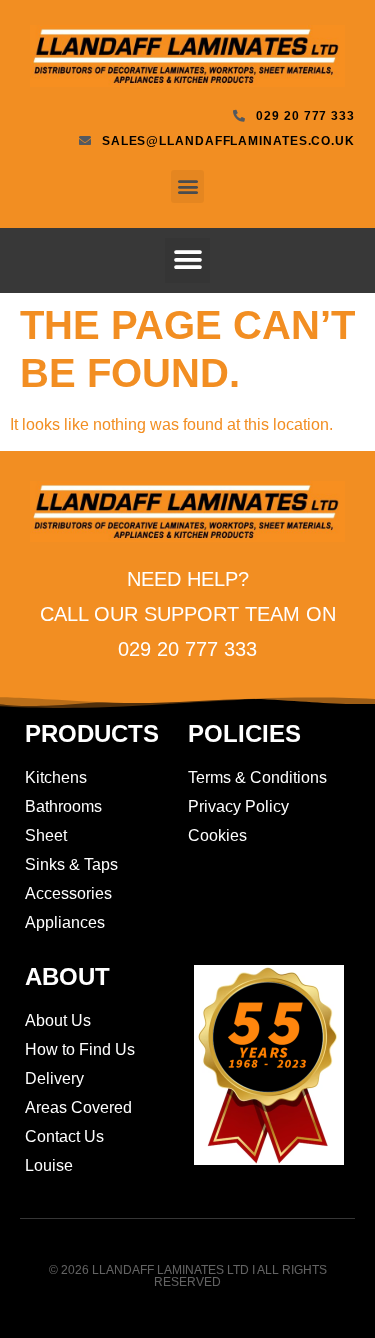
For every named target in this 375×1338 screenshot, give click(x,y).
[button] (187, 186)
